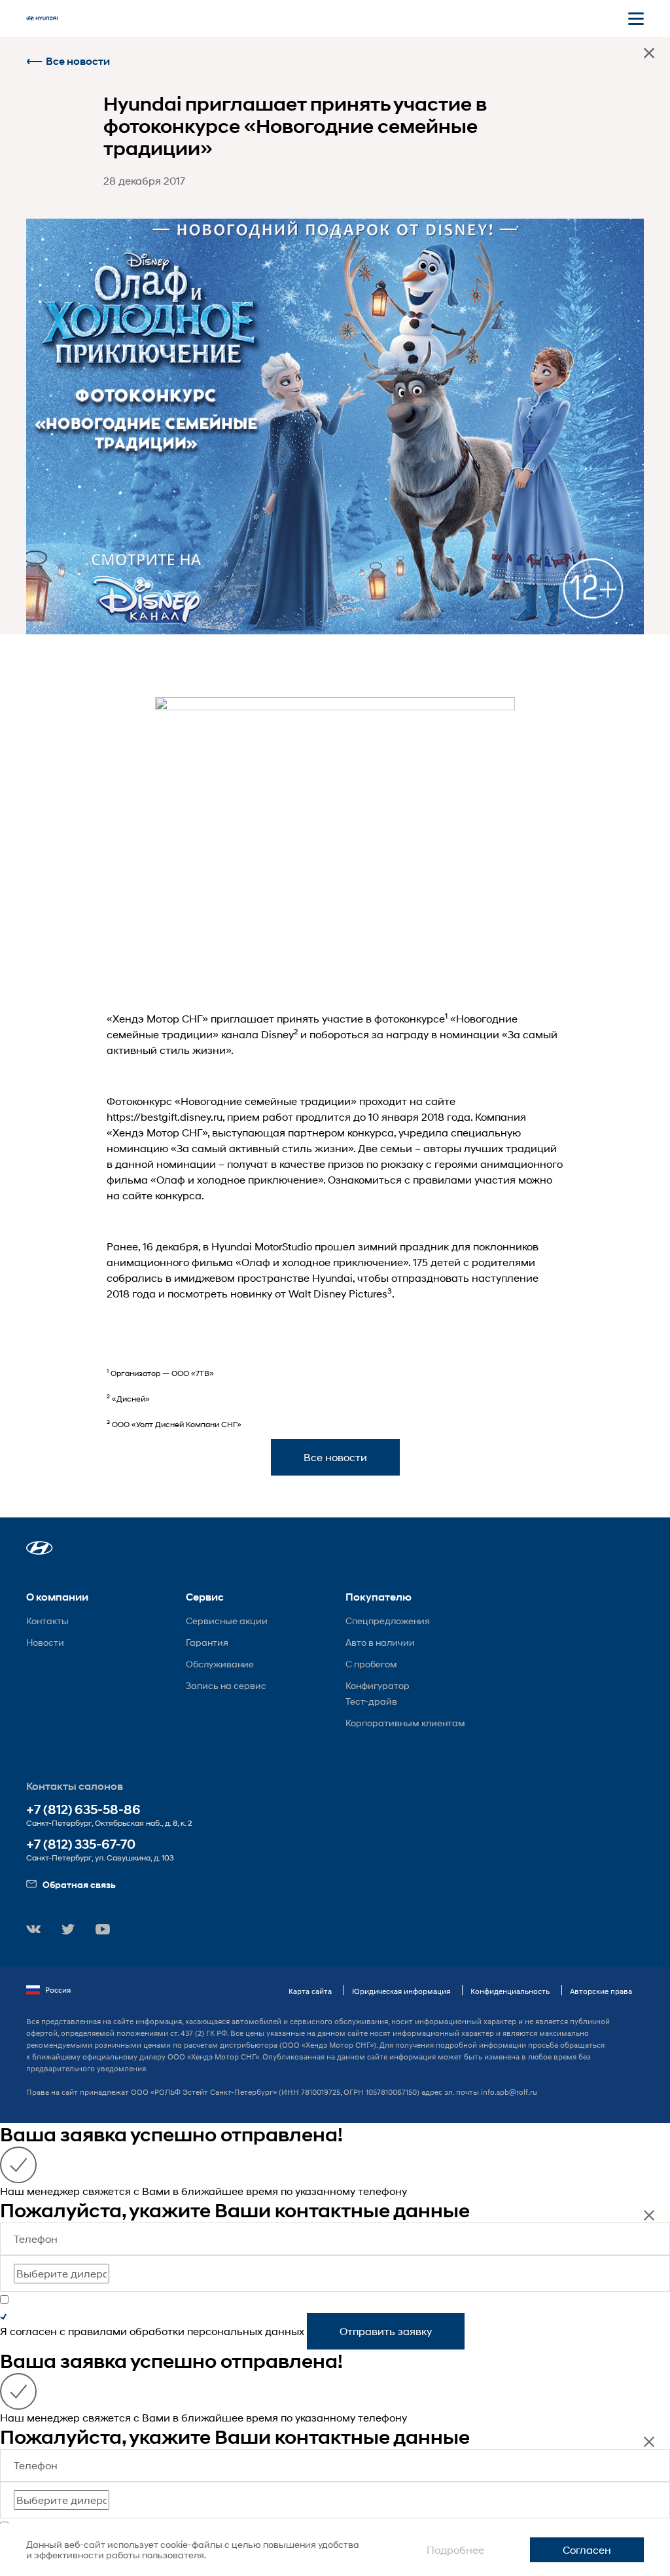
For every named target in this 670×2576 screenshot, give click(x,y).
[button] (40, 1548)
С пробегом (371, 1664)
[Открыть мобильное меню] (636, 18)
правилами (97, 2331)
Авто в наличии (380, 1642)
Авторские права (601, 1991)
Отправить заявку (386, 2331)
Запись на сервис (226, 1685)
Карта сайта (310, 1991)
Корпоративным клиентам (405, 1723)
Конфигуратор (378, 1685)
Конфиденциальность (510, 1991)
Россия (58, 1990)
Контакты (47, 1621)
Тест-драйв (371, 1701)
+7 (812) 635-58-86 (83, 1810)
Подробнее (455, 2549)
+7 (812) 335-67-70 (81, 1844)
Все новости (78, 61)
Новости (45, 1642)
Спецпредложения (388, 1621)
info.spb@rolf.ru (509, 2092)
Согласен (587, 2549)
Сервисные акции (227, 1621)
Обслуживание (220, 1664)
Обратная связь (79, 1884)
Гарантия (207, 1642)
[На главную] (42, 18)
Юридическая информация (401, 1991)
